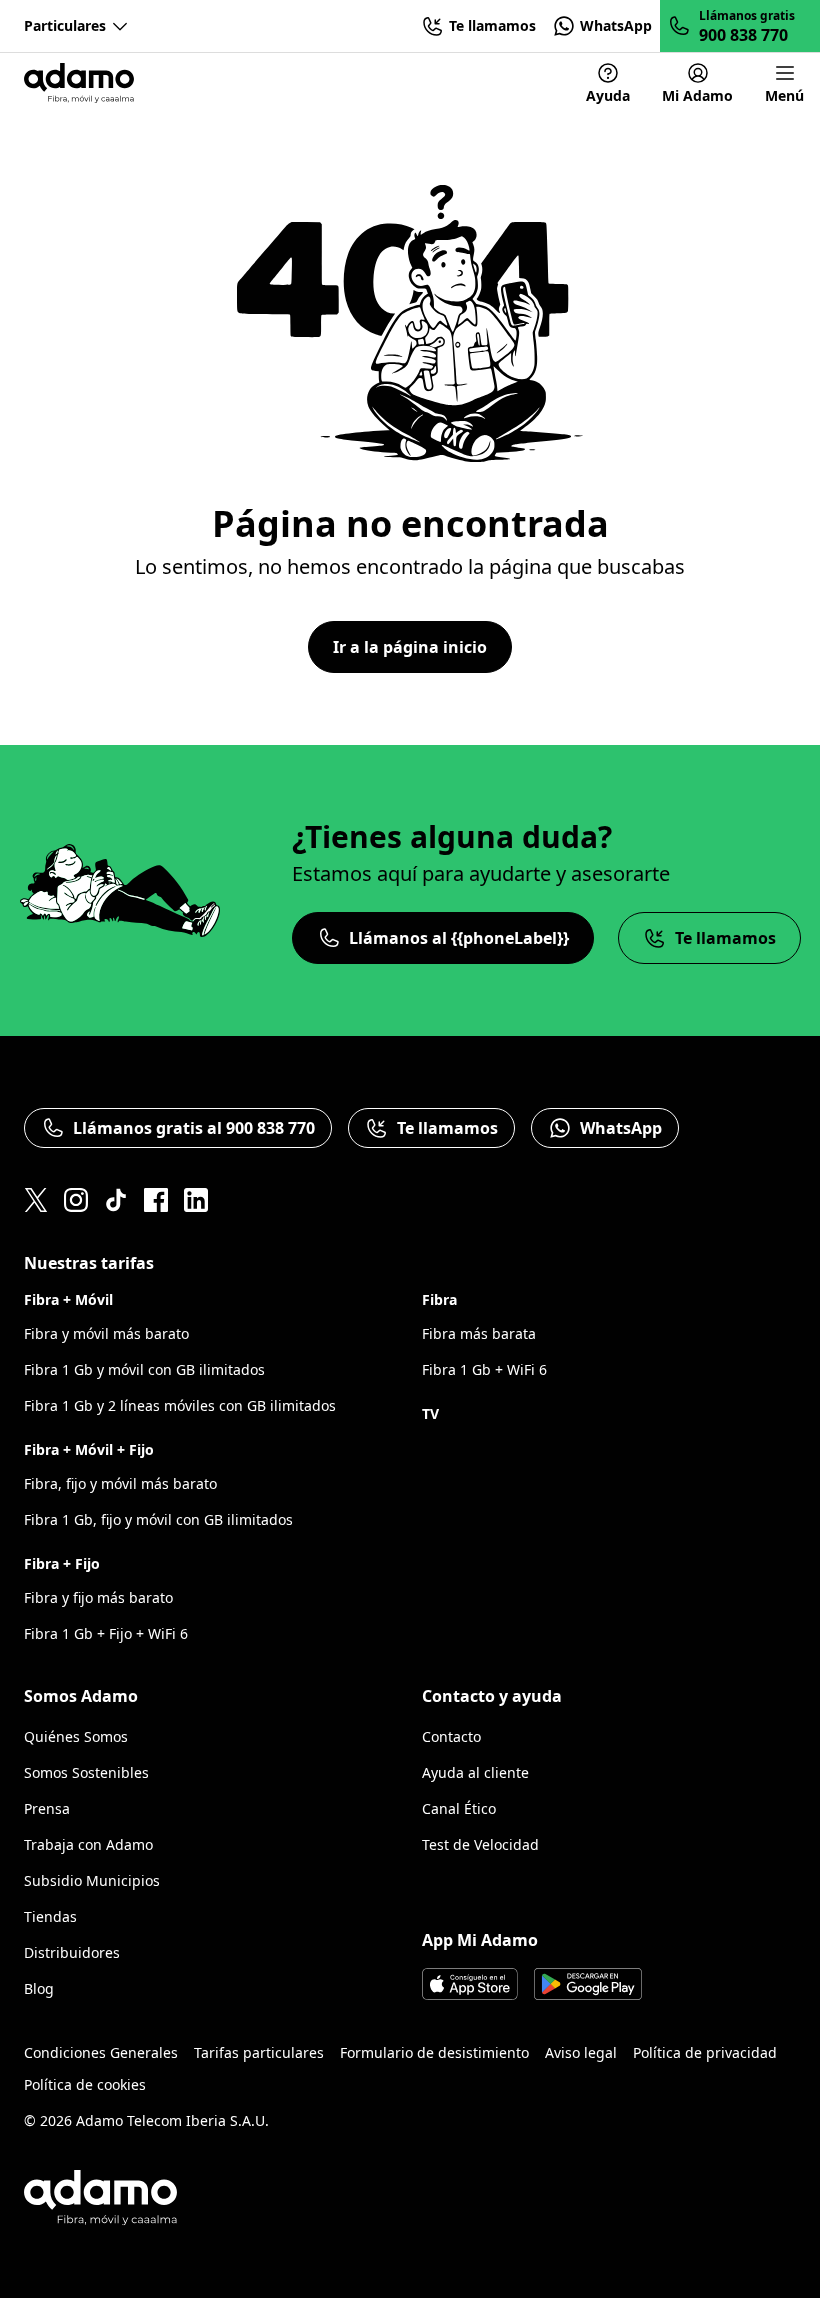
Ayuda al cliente (475, 1772)
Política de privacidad (705, 2052)
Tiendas (50, 1916)
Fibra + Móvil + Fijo (89, 1449)
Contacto (451, 1736)
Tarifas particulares (259, 2052)
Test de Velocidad (480, 1844)
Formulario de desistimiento (434, 2052)
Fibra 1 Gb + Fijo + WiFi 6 (106, 1633)
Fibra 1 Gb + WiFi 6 (484, 1369)
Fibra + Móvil (68, 1299)
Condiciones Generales (101, 2052)
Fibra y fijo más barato (98, 1597)
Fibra (439, 1299)
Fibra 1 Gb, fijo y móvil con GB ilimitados (158, 1519)
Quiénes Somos (76, 1736)
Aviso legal (581, 2052)
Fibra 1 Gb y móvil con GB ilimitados (144, 1369)
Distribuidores (72, 1952)
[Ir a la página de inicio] (79, 83)
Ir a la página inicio (410, 647)
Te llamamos (725, 938)
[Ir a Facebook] (156, 1200)
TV (430, 1413)
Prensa (47, 1808)
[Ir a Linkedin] (196, 1200)
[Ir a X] (36, 1200)
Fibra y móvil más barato (106, 1333)
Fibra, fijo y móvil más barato (120, 1483)
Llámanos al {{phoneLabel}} (459, 938)
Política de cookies (85, 2084)
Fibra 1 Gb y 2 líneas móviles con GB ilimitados (180, 1405)
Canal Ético (459, 1808)
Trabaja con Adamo (88, 1844)
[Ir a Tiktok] (116, 1200)
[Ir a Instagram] (76, 1200)
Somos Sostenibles (86, 1772)
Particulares (65, 25)
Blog (39, 1988)
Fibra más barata (479, 1333)
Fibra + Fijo (62, 1563)
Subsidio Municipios (92, 1880)
